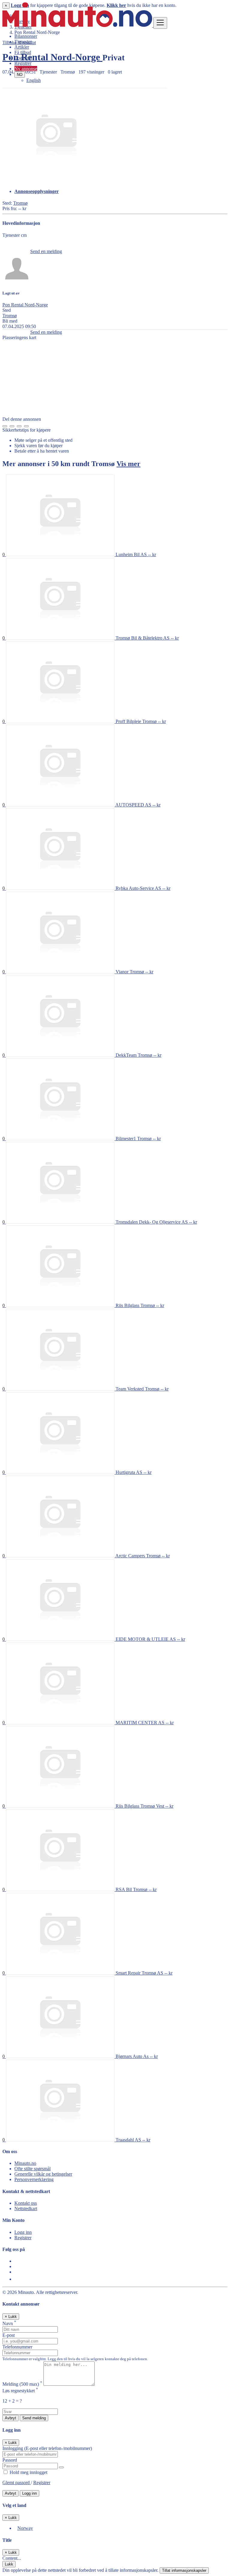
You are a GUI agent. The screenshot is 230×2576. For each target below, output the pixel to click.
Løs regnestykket (20, 2391)
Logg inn (23, 58)
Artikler (22, 47)
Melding (22, 2384)
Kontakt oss (26, 2203)
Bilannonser (26, 36)
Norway (25, 2528)
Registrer (23, 63)
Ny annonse (26, 69)
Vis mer (128, 464)
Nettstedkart (26, 2208)
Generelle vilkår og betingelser (43, 2174)
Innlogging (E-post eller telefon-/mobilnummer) (47, 2448)
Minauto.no (25, 2163)
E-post (9, 2335)
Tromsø (20, 203)
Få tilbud (23, 52)
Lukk (9, 2564)
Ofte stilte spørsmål (32, 2169)
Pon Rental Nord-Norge (25, 305)
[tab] (121, 191)
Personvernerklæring (34, 2179)
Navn (9, 2323)
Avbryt (10, 2418)
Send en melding (46, 251)
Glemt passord (17, 2483)
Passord (10, 2460)
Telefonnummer (17, 2347)
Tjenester (23, 42)
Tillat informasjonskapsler (184, 2570)
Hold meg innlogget (28, 2472)
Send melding (34, 2418)
